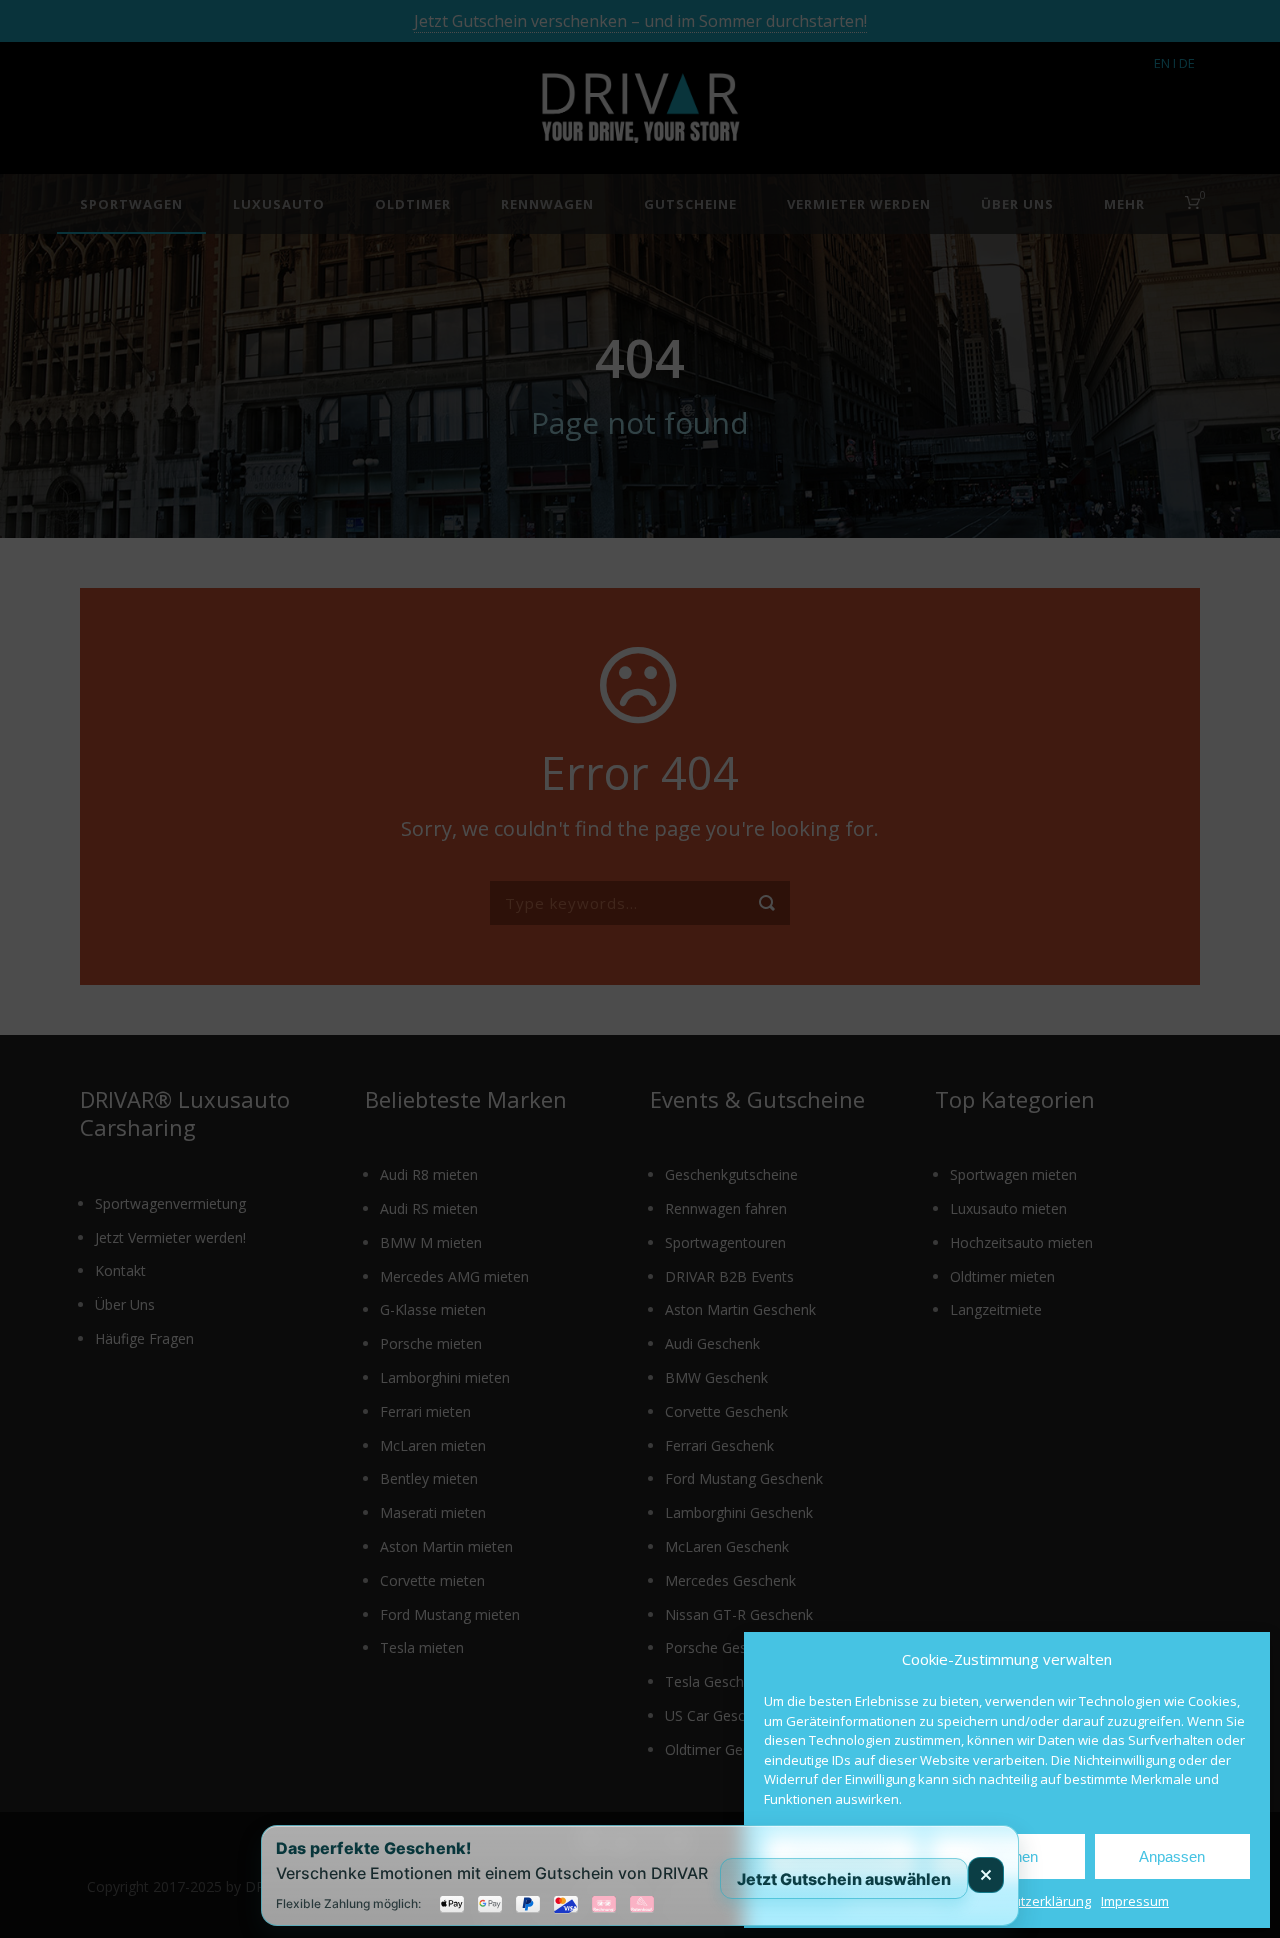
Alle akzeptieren (842, 1856)
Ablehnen (1007, 1856)
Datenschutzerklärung (1023, 1901)
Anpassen (1172, 1856)
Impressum (1135, 1901)
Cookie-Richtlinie (895, 1901)
